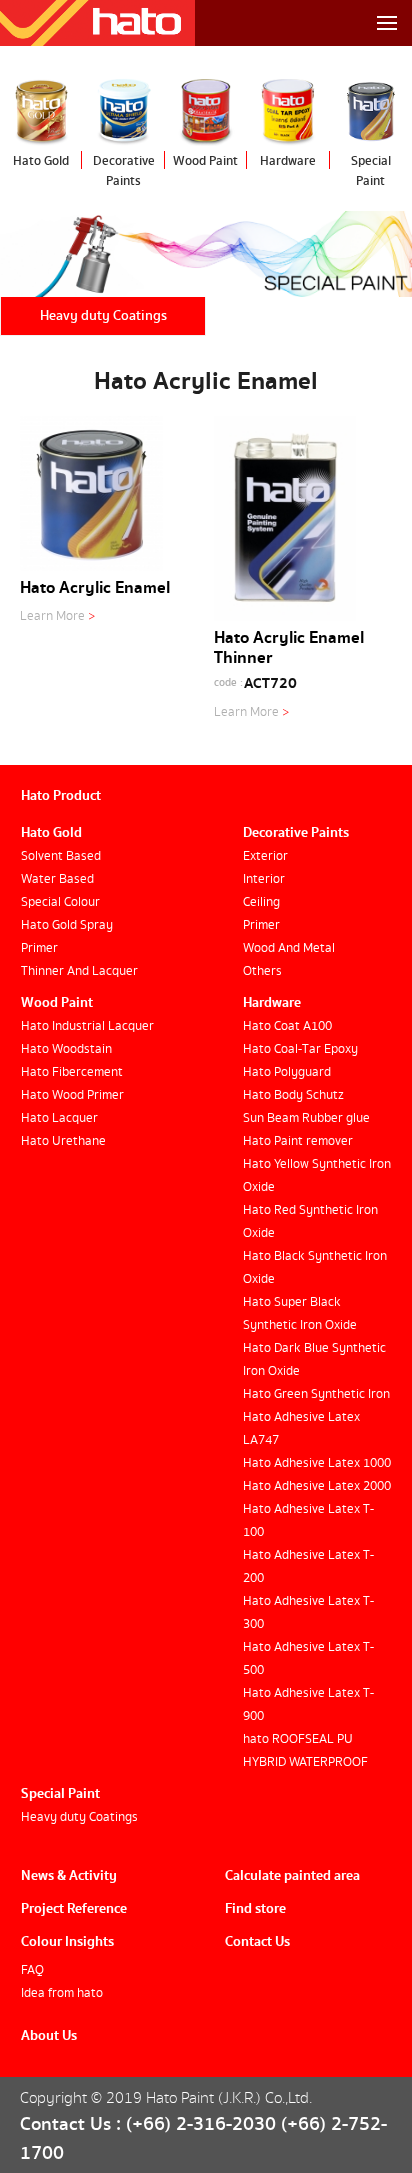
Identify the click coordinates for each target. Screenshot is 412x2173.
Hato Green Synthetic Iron (316, 1394)
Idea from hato (62, 1993)
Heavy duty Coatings (103, 316)
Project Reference (74, 1909)
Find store (255, 1909)
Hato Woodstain (66, 1049)
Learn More (57, 616)
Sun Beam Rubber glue (306, 1118)
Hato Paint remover (298, 1141)
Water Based (57, 879)
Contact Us (257, 1942)
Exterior (265, 856)
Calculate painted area (292, 1876)
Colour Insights (67, 1942)
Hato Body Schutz (293, 1095)
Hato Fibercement (72, 1072)
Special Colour (60, 902)
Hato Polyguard (287, 1072)
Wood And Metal (289, 948)
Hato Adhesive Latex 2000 (317, 1486)
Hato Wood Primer (72, 1095)
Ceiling (261, 902)
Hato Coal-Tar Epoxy (300, 1049)
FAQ (32, 1970)
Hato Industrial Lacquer (87, 1026)
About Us (49, 2036)
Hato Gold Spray (67, 925)
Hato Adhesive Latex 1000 (317, 1463)
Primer (39, 948)
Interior (264, 879)
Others (262, 971)
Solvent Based (61, 856)
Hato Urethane (63, 1141)
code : (228, 682)
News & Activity (69, 1876)
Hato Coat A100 (287, 1026)
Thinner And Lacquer (79, 971)
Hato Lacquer (59, 1118)
